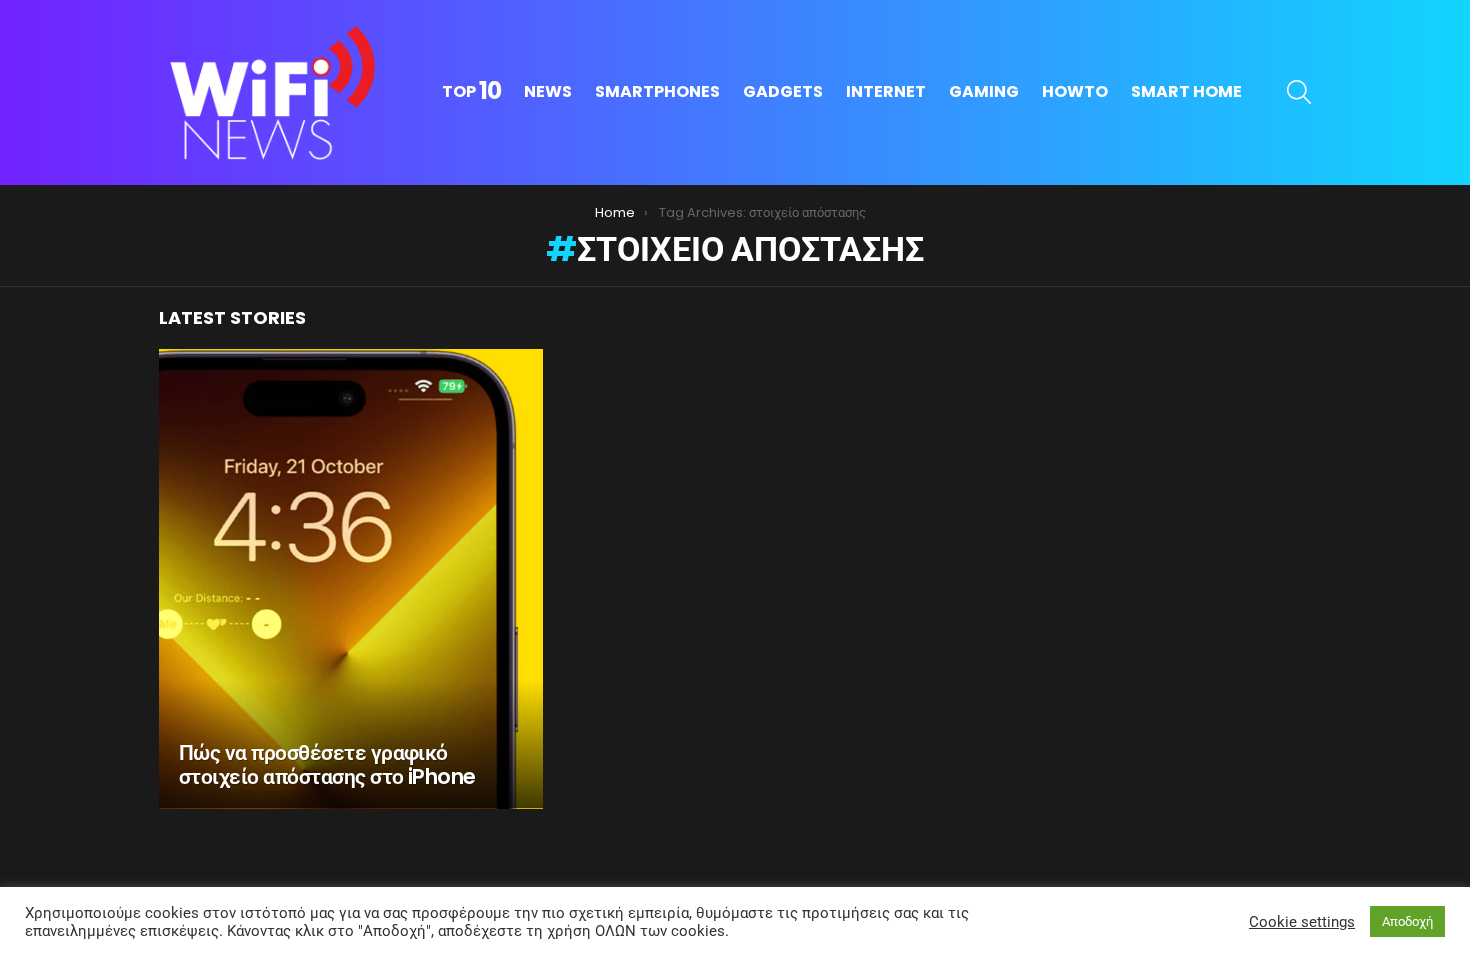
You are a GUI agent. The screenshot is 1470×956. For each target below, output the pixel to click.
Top (471, 92)
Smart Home (1186, 91)
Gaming (984, 91)
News (548, 91)
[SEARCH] (1299, 92)
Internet (886, 91)
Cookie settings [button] (1302, 922)
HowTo (1075, 91)
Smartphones (657, 91)
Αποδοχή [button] (1407, 921)
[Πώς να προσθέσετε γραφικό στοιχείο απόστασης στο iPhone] (351, 579)
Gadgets (783, 91)
